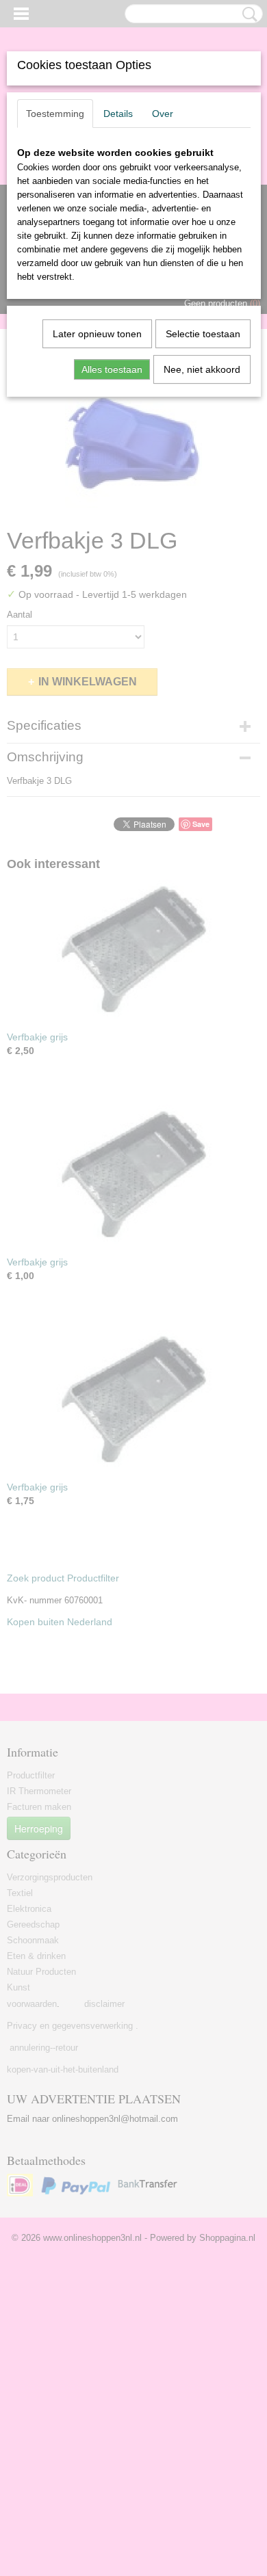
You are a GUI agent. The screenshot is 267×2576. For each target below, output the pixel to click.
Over (163, 114)
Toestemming (55, 114)
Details (118, 114)
